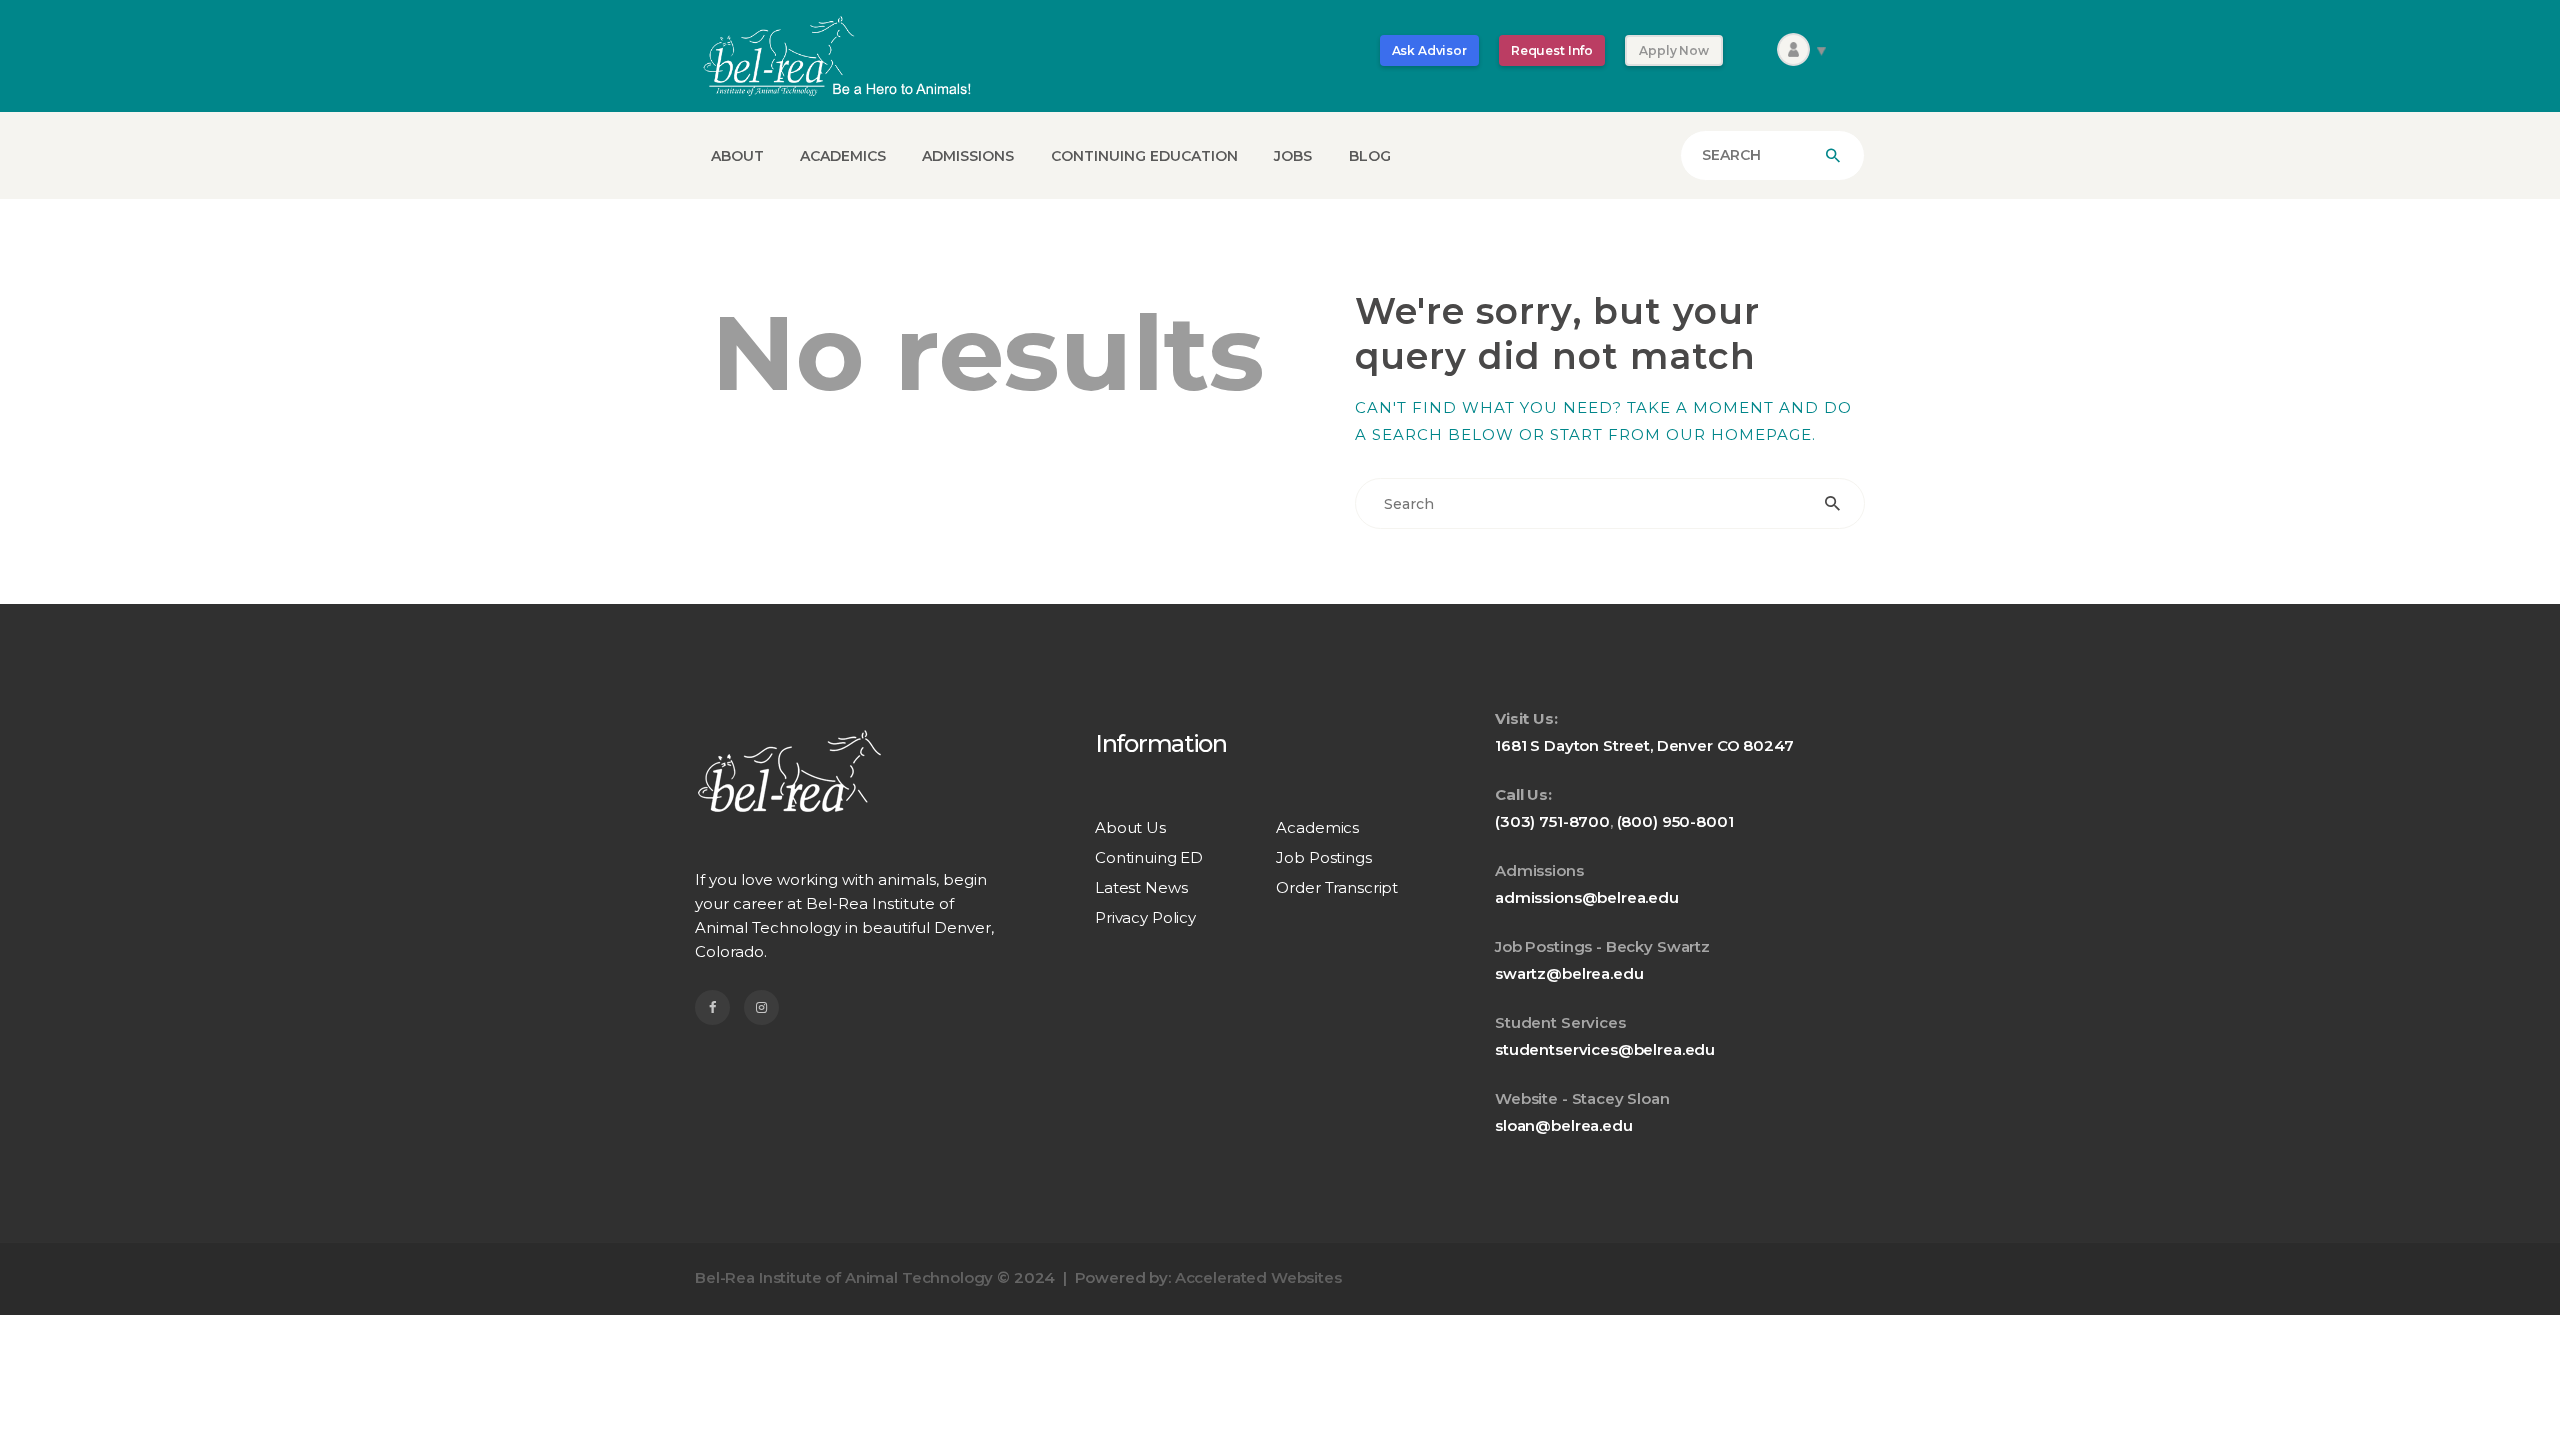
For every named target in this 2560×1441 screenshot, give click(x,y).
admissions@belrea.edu (1587, 897)
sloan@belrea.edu (1564, 1125)
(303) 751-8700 (1552, 821)
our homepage (1739, 434)
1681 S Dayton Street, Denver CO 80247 (1644, 745)
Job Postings (1323, 857)
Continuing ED (1149, 857)
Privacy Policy (1145, 917)
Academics (1317, 827)
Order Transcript (1337, 887)
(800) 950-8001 (1675, 821)
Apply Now (1674, 50)
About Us (1130, 827)
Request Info (1552, 50)
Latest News (1141, 887)
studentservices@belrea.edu (1605, 1049)
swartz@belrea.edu (1569, 973)
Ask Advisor (1429, 50)
